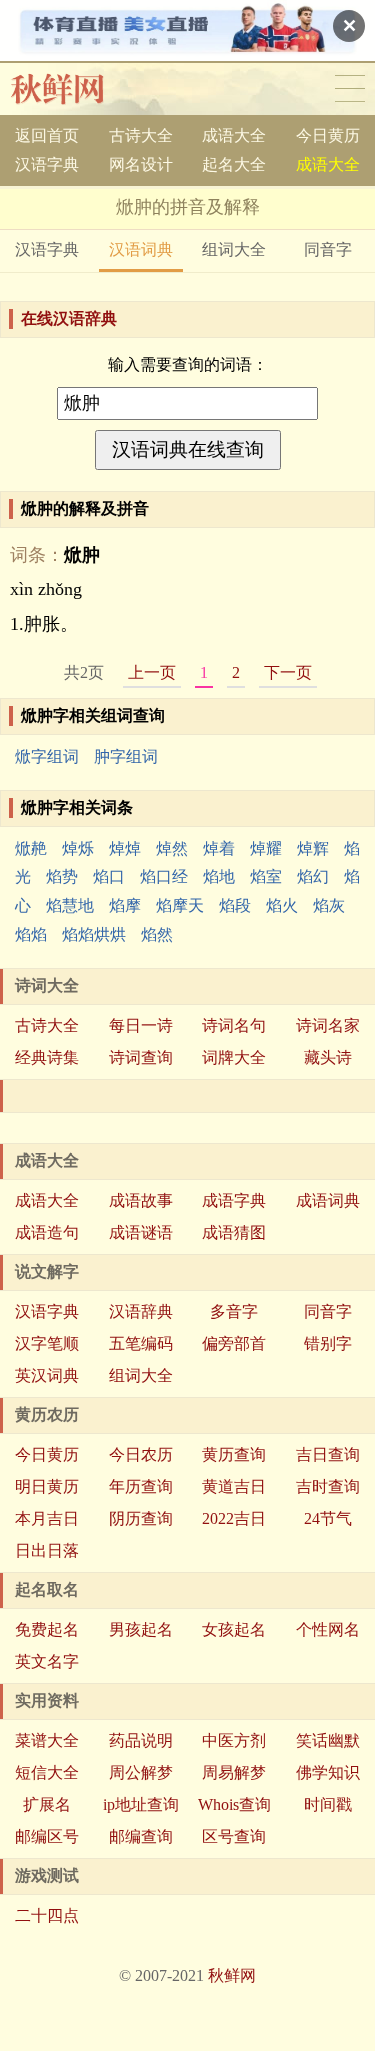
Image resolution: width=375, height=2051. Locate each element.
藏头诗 (328, 1057)
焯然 (172, 848)
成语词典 (328, 1200)
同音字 (328, 249)
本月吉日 (47, 1518)
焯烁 (78, 848)
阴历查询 (141, 1518)
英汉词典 (47, 1375)
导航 (350, 89)
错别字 (328, 1343)
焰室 (266, 876)
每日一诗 (141, 1025)
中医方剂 (234, 1740)
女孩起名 (234, 1629)
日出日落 (47, 1550)
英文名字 (47, 1661)
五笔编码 (141, 1343)
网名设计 (141, 164)
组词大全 (234, 249)
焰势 (62, 876)
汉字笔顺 (47, 1343)
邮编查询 (141, 1836)
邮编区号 (47, 1836)
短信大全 (47, 1772)
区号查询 (234, 1836)
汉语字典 (47, 164)
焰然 (157, 934)
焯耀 (266, 848)
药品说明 (141, 1740)
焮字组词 (47, 756)
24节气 (328, 1518)
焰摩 (125, 905)
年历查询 (141, 1486)
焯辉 (313, 848)
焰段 (235, 905)
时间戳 (328, 1804)
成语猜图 (234, 1232)
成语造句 (47, 1232)
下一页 (288, 672)
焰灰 (329, 905)
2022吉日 (234, 1518)
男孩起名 (141, 1629)
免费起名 (47, 1629)
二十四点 (47, 1915)
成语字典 (234, 1200)
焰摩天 (180, 905)
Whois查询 (234, 1804)
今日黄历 (328, 135)
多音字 (234, 1311)
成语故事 (141, 1200)
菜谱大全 (47, 1740)
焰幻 (313, 876)
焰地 (219, 876)
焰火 (282, 905)
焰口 (109, 876)
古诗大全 (141, 135)
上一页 (152, 672)
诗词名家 (328, 1025)
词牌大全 (234, 1057)
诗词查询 (141, 1057)
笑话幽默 (328, 1740)
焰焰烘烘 (94, 934)
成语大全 (234, 135)
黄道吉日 (234, 1486)
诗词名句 (234, 1025)
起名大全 (234, 164)
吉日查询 (328, 1454)
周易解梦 (234, 1772)
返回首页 (47, 135)
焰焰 (31, 934)
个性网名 (328, 1629)
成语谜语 (141, 1232)
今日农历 (141, 1454)
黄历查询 (234, 1454)
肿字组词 (126, 756)
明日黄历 (47, 1486)
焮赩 (31, 848)
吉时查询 (328, 1486)
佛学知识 (328, 1772)
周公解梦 (141, 1772)
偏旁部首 (234, 1343)
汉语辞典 (141, 1311)
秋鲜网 (73, 89)
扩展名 (47, 1804)
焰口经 (164, 876)
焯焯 (125, 848)
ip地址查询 (141, 1804)
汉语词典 (141, 249)
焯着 (219, 848)
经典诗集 (47, 1057)
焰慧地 (70, 905)
